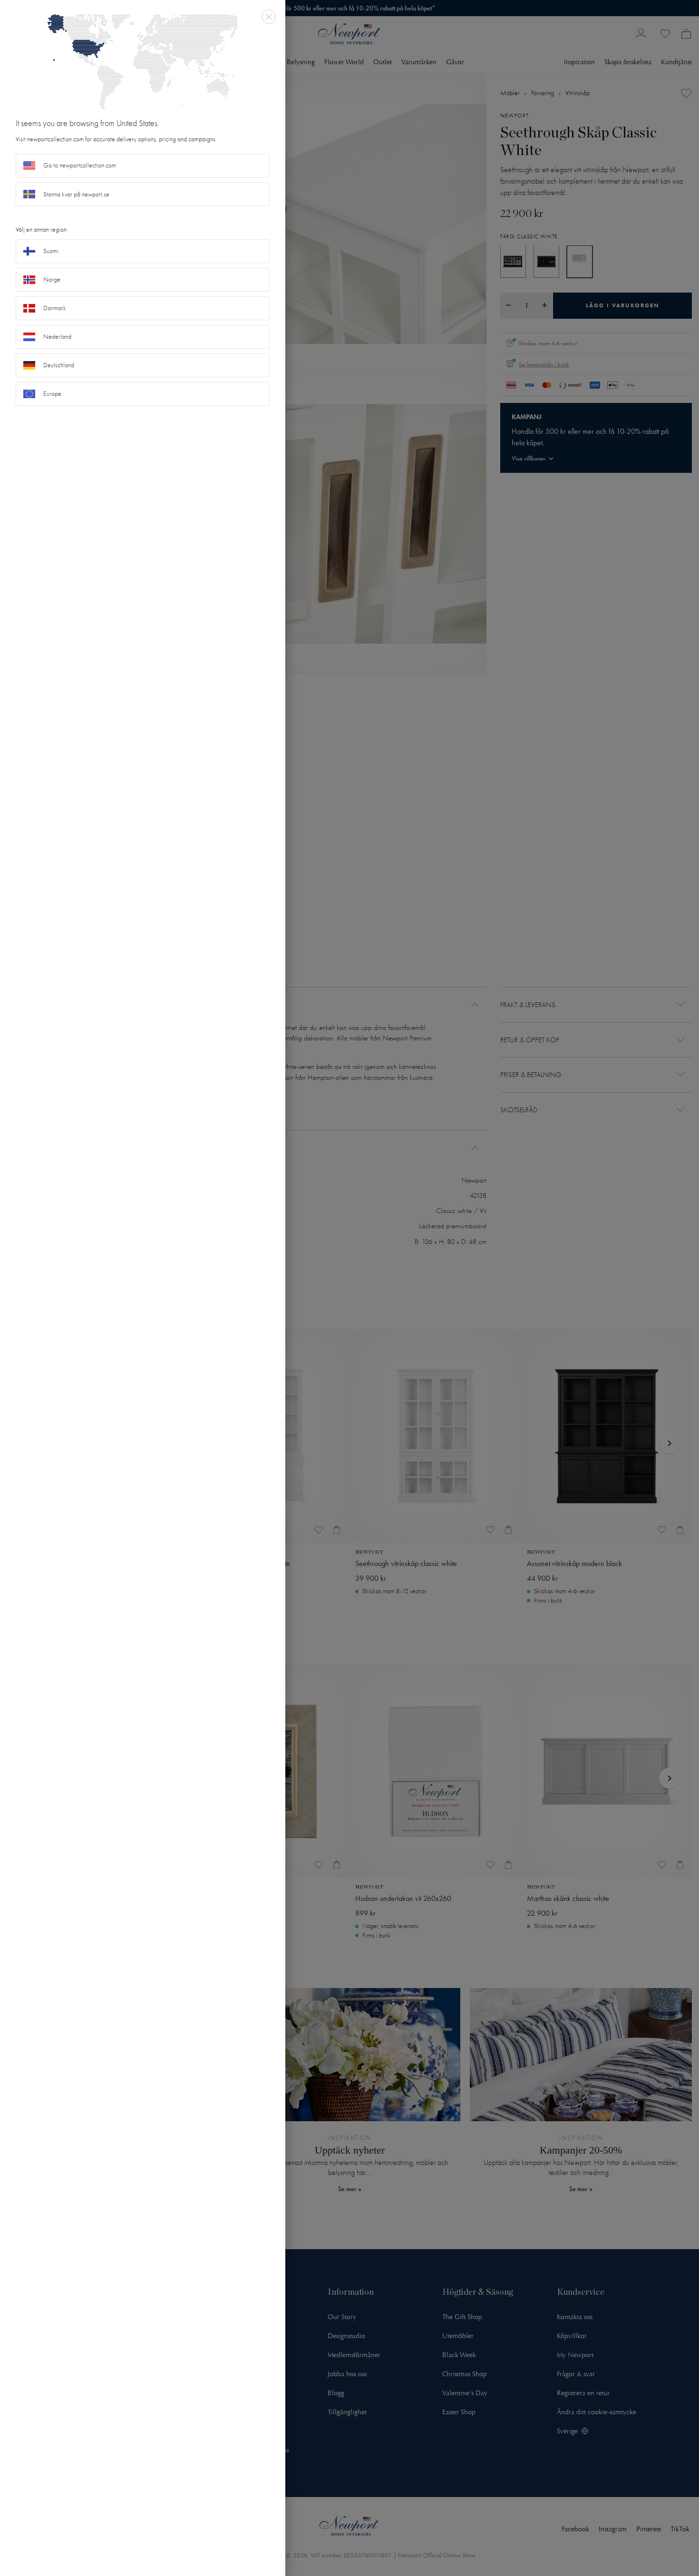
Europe (52, 394)
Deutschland (59, 365)
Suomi (51, 251)
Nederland (57, 337)
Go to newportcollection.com (80, 165)
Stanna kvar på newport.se (76, 194)
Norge (52, 279)
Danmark (55, 308)
